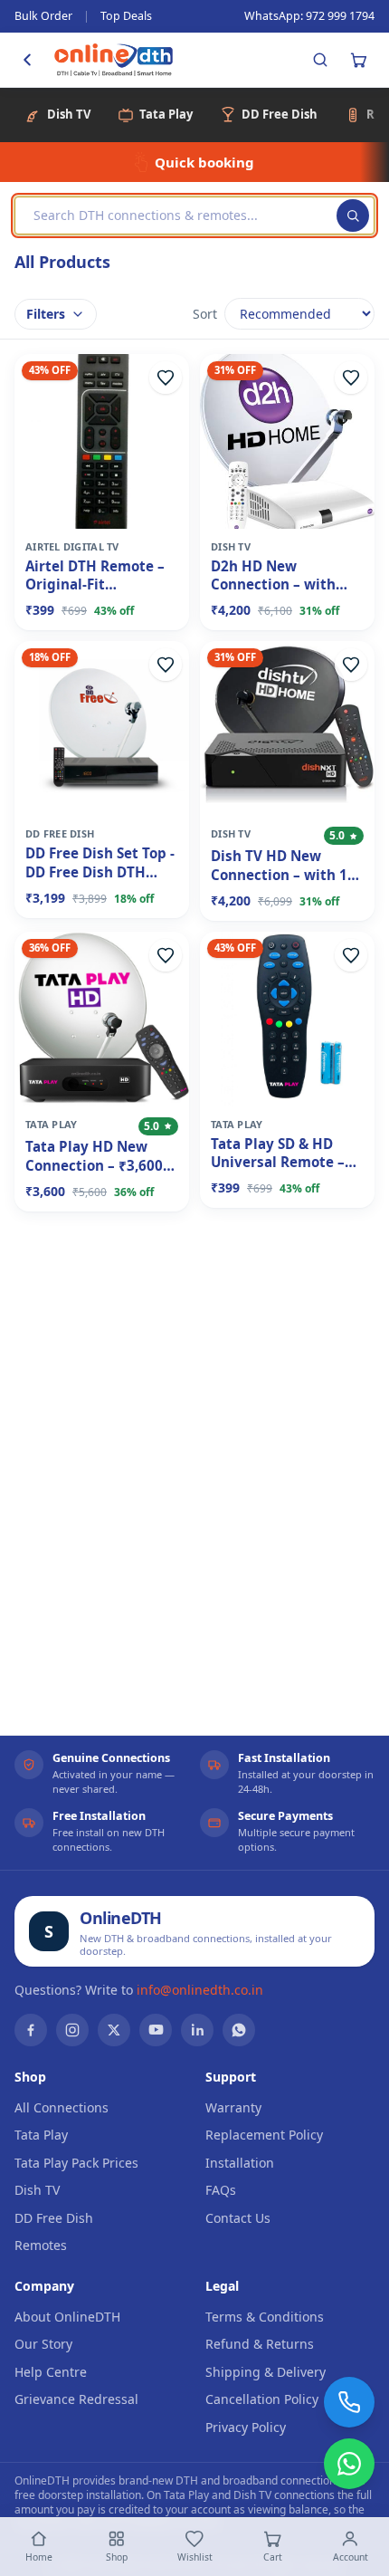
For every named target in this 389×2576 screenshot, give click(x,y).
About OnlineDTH (67, 2317)
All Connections (62, 2107)
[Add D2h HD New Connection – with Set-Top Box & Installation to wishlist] (351, 378)
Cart (273, 2557)
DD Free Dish (54, 2218)
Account (351, 2557)
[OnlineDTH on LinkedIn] (197, 2030)
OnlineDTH (121, 1918)
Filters (46, 314)
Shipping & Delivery (266, 2372)
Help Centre (51, 2372)
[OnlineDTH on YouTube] (156, 2030)
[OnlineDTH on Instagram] (72, 2030)
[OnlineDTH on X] (114, 2030)
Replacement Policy (264, 2135)
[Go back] (27, 60)
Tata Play (41, 2135)
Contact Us (238, 2218)
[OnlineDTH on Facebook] (31, 2030)
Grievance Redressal (76, 2399)
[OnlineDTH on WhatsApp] (239, 2030)
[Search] (320, 60)
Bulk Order (43, 16)
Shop (117, 2557)
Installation (240, 2163)
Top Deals (126, 16)
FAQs (221, 2190)
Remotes (41, 2245)
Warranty (233, 2107)
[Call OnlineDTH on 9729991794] (349, 2402)
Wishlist (195, 2557)
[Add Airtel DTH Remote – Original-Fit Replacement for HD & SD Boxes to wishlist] (166, 378)
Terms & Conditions (265, 2317)
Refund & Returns (260, 2344)
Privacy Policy (246, 2427)
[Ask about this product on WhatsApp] (349, 2464)
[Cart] (358, 60)
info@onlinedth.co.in (200, 1990)
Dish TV (37, 2190)
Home (39, 2557)
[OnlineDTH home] (114, 60)
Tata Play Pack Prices (76, 2163)
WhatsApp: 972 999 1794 (309, 16)
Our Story (43, 2344)
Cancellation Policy (262, 2399)
